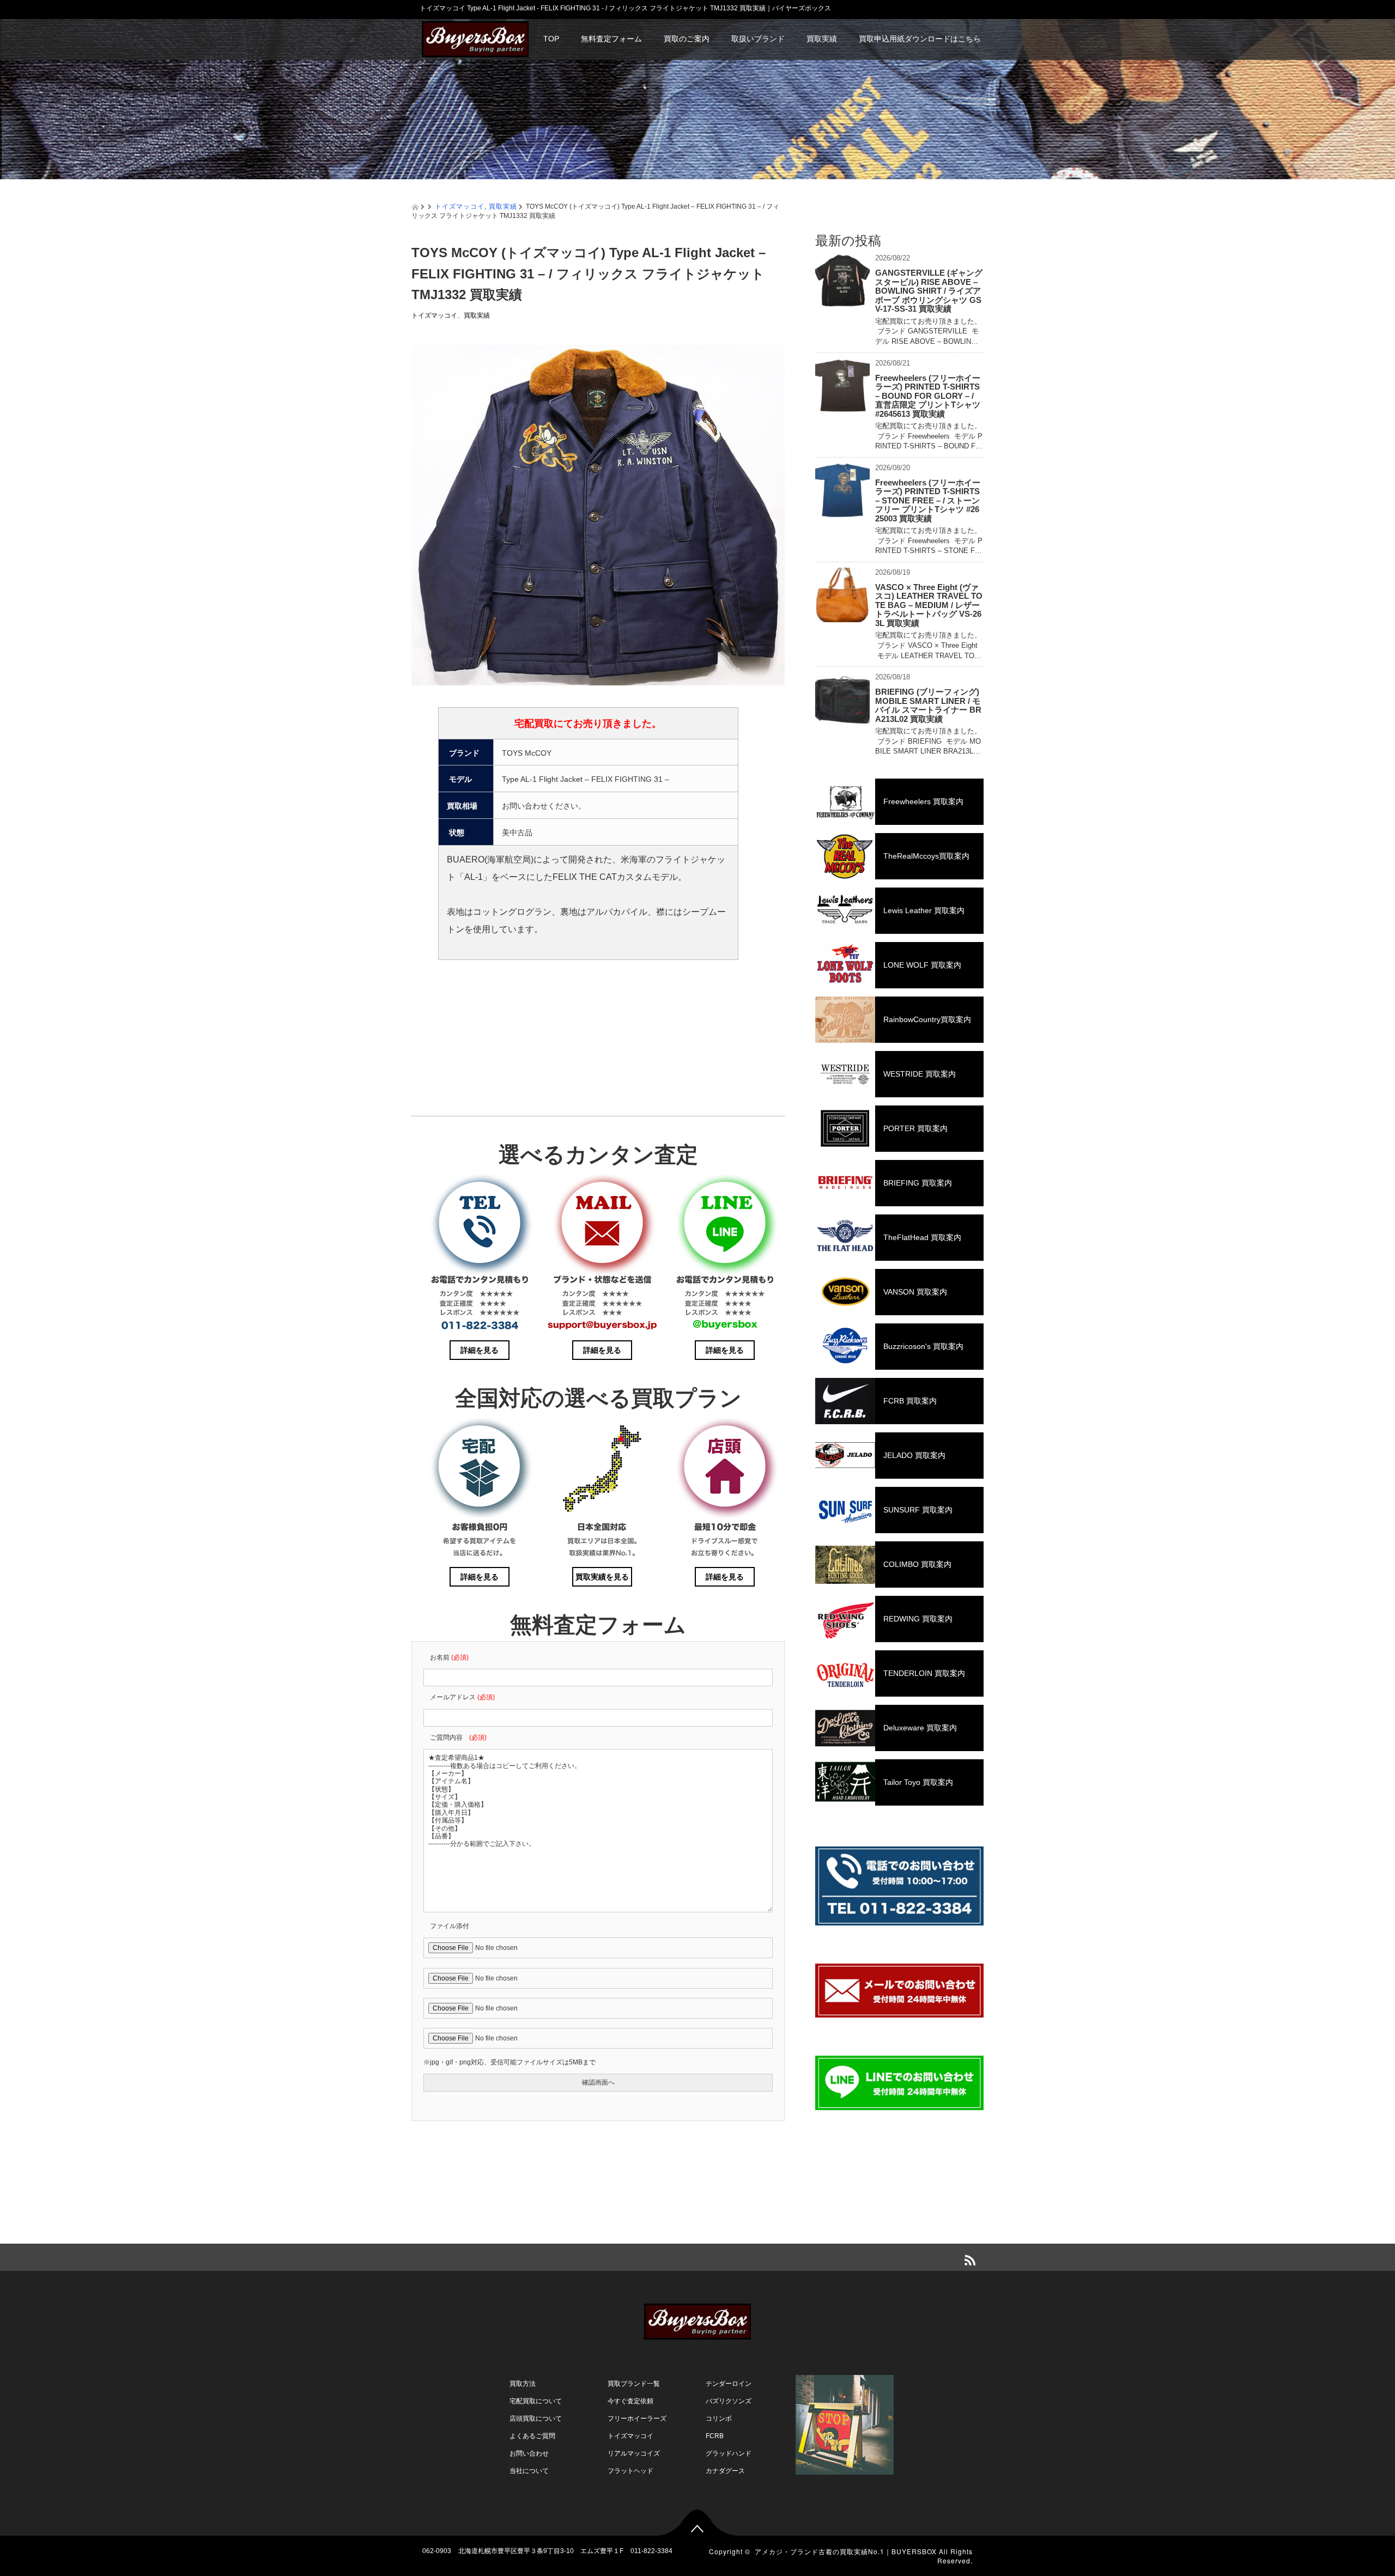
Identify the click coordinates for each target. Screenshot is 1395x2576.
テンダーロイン (729, 2384)
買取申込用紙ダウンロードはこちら (920, 39)
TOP (551, 39)
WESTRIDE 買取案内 (920, 1074)
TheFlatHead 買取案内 (922, 1237)
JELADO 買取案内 (914, 1455)
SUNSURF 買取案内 (918, 1510)
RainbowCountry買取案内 (927, 1019)
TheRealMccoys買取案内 (926, 856)
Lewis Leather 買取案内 (924, 910)
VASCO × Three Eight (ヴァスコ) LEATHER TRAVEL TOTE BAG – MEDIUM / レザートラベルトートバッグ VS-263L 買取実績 (929, 605)
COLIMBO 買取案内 (917, 1564)
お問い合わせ (529, 2453)
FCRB (715, 2436)
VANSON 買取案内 (915, 1292)
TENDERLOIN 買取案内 (924, 1673)
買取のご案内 (687, 39)
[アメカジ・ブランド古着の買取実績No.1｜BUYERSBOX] (475, 38)
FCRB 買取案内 (910, 1401)
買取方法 (523, 2384)
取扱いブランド (758, 39)
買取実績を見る (602, 1577)
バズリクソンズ (729, 2401)
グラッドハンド (729, 2453)
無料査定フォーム (611, 39)
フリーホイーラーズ (637, 2419)
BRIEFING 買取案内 (918, 1183)
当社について (529, 2471)
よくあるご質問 (532, 2436)
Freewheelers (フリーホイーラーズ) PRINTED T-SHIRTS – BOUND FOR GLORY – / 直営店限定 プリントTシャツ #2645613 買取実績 (928, 396)
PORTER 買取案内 (915, 1128)
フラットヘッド (630, 2471)
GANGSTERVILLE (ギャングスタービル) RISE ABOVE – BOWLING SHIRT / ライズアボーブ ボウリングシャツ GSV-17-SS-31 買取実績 (929, 291)
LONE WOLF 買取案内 (922, 965)
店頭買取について (536, 2419)
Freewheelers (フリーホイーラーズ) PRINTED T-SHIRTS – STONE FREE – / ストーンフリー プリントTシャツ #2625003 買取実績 (928, 500)
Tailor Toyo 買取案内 (918, 1782)
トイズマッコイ (460, 206)
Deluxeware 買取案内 (920, 1728)
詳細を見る (480, 1350)
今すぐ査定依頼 (630, 2401)
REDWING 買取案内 (918, 1619)
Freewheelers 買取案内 (923, 801)
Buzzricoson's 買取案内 (923, 1346)
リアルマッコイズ (634, 2453)
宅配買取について (536, 2401)
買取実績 (822, 39)
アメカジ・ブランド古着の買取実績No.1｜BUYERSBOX (846, 2551)
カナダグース (725, 2471)
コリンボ (719, 2419)
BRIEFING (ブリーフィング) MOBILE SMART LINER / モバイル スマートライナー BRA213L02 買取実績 (928, 705)
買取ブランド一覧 (634, 2384)
